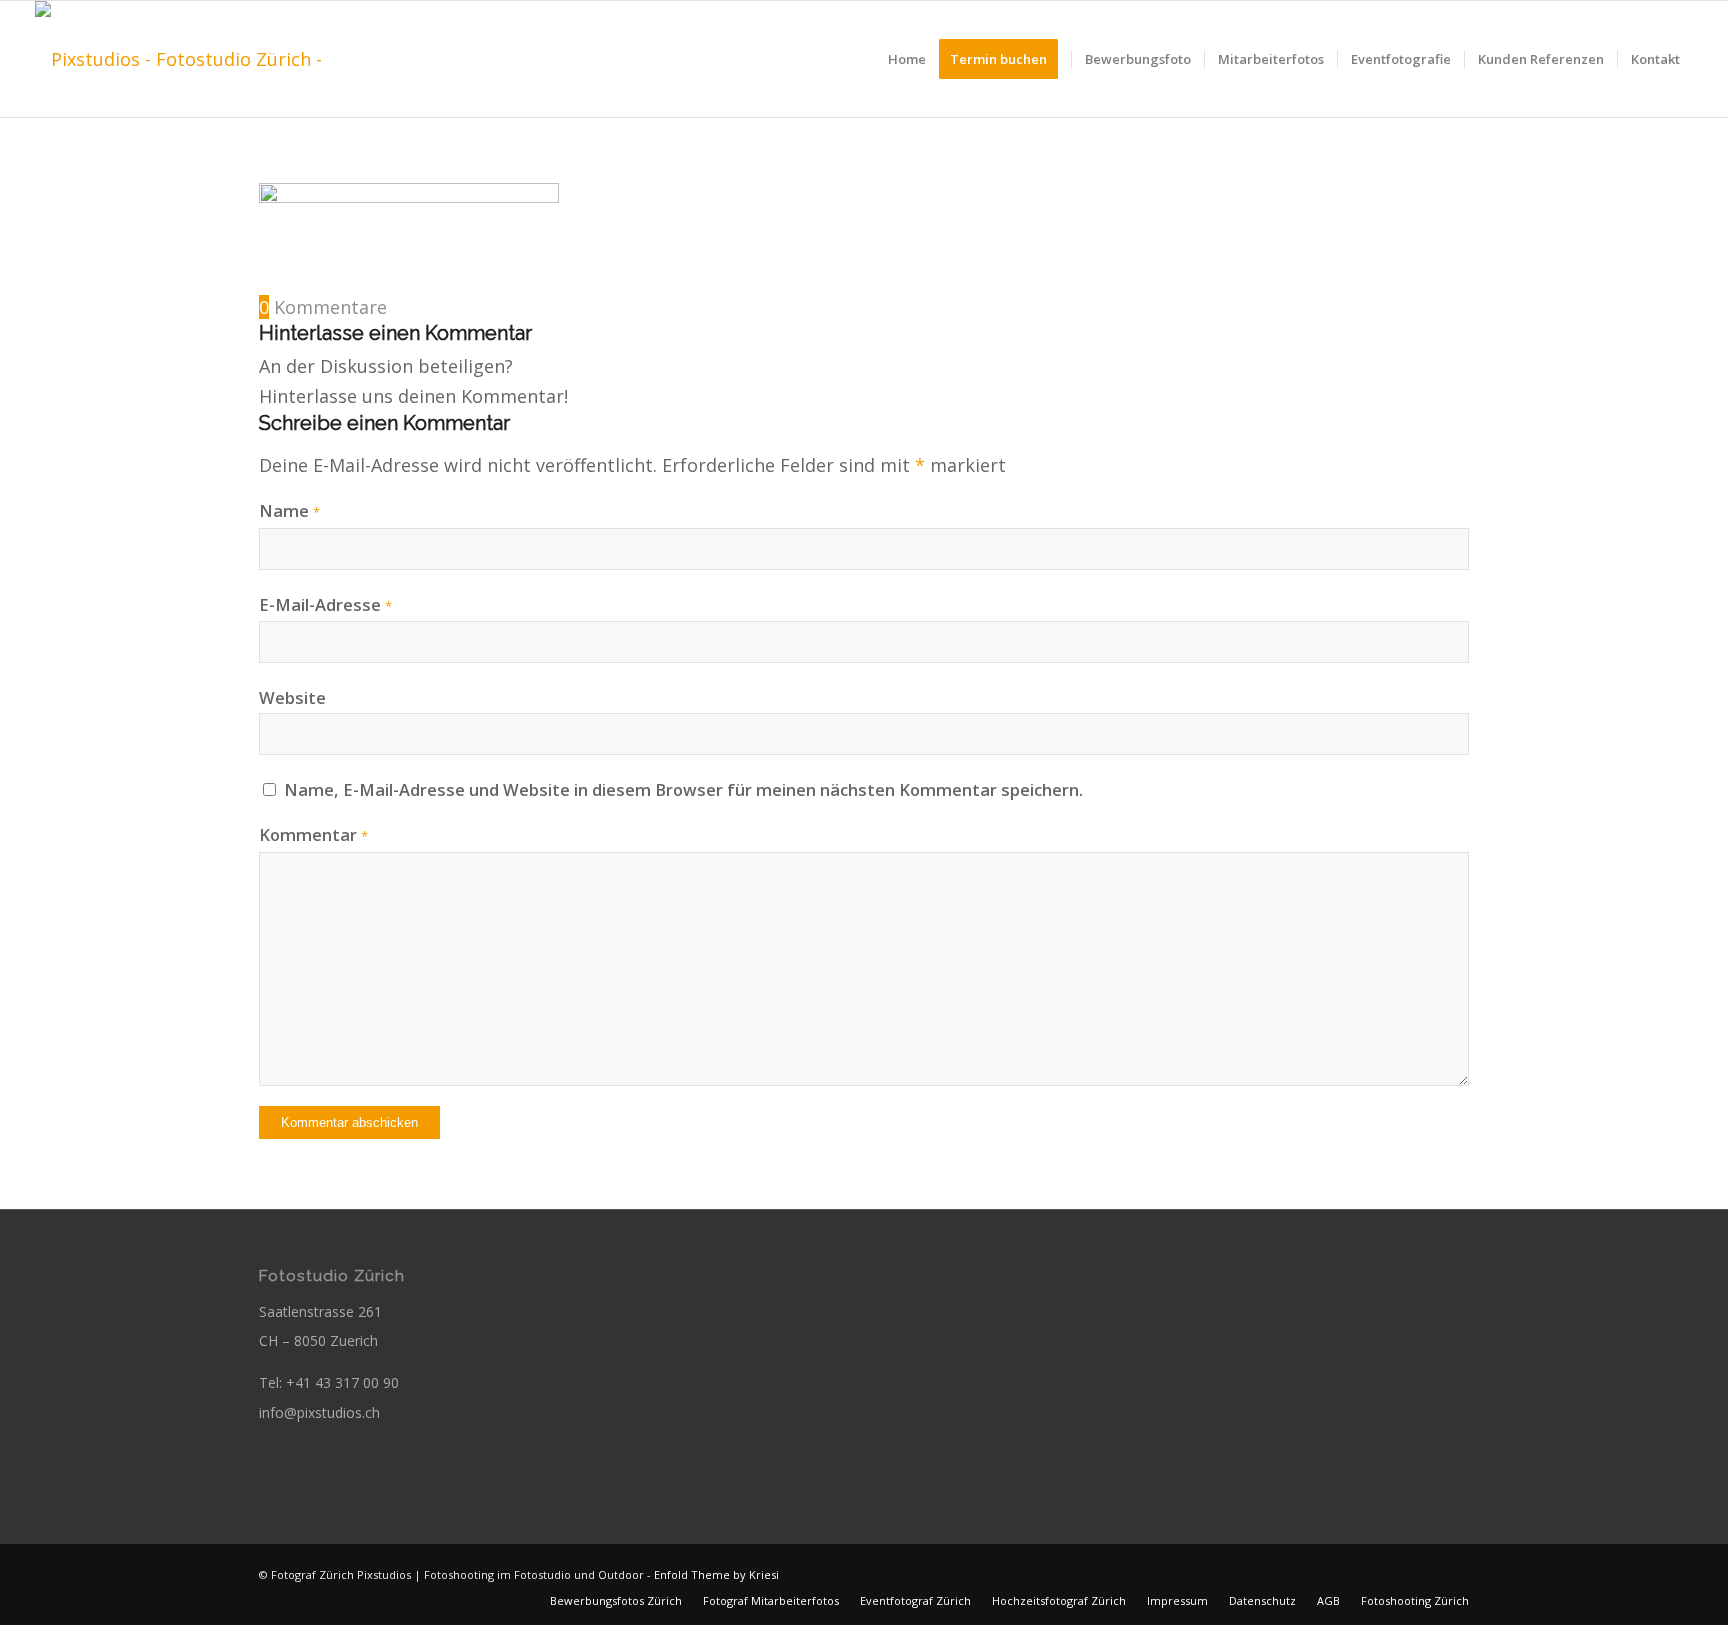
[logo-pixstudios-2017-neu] (209, 59)
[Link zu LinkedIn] (1454, 1570)
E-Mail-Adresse (325, 604)
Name (289, 510)
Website (292, 697)
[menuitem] (907, 59)
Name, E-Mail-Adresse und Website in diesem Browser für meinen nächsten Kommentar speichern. (683, 789)
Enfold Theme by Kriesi (716, 1574)
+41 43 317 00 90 (342, 1382)
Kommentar (313, 834)
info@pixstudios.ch (319, 1412)
